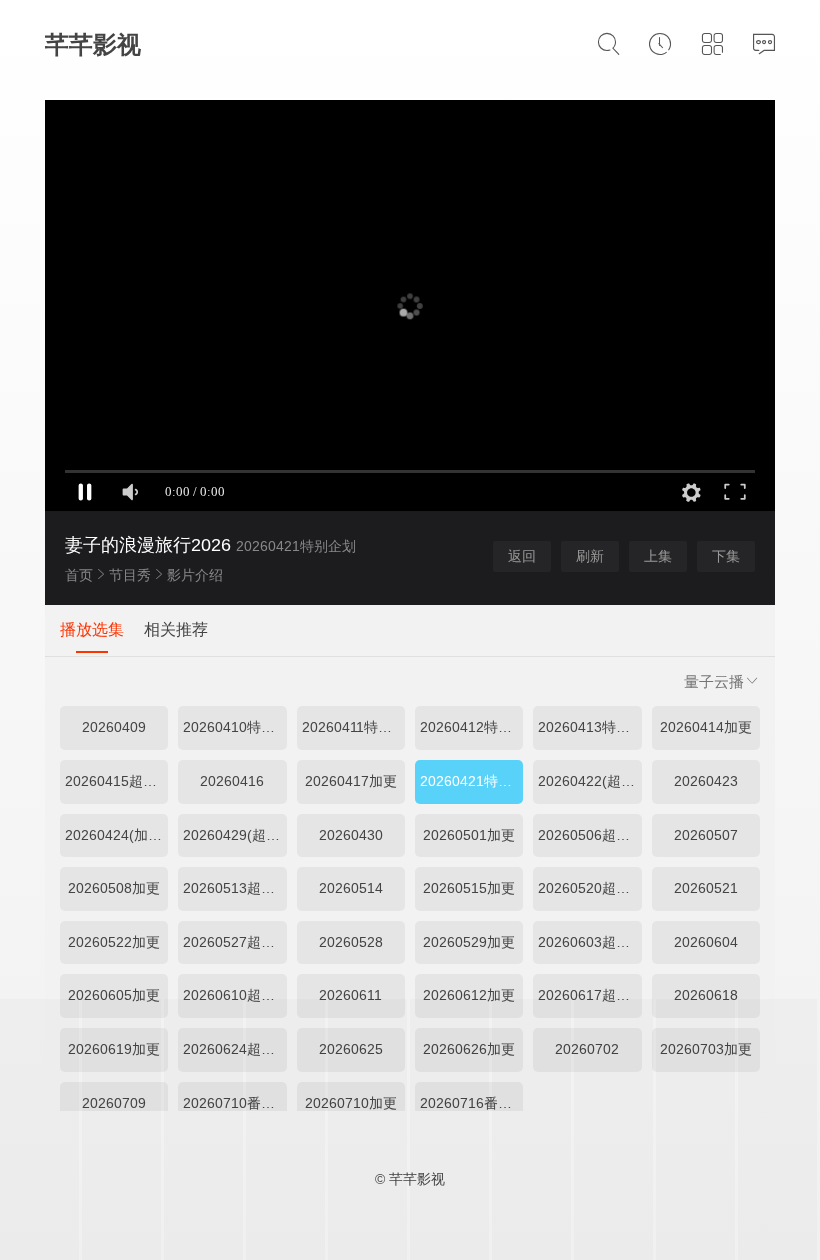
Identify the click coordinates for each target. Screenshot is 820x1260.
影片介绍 (195, 575)
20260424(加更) (116, 835)
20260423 (706, 781)
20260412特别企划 (471, 727)
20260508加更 (114, 888)
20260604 (706, 942)
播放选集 (92, 629)
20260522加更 (114, 942)
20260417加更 (351, 781)
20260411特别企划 (353, 727)
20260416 (232, 781)
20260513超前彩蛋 (234, 888)
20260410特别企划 (234, 727)
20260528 (351, 942)
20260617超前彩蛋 (589, 995)
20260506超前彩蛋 (589, 835)
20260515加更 (469, 888)
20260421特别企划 (471, 781)
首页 (79, 575)
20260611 (350, 995)
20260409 (114, 727)
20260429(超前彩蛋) (234, 835)
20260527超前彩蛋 (234, 942)
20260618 (706, 995)
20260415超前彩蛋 (116, 781)
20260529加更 (469, 942)
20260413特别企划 (589, 727)
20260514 (351, 888)
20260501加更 (469, 835)
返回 (522, 556)
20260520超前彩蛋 (589, 888)
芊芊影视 (93, 44)
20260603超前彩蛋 (589, 942)
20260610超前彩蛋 (234, 995)
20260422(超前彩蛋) (589, 781)
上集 (658, 556)
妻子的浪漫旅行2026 (148, 545)
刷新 (590, 556)
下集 (726, 556)
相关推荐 (176, 629)
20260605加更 (114, 995)
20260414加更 (706, 727)
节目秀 (130, 575)
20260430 (351, 835)
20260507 (706, 835)
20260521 (706, 888)
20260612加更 (469, 995)
